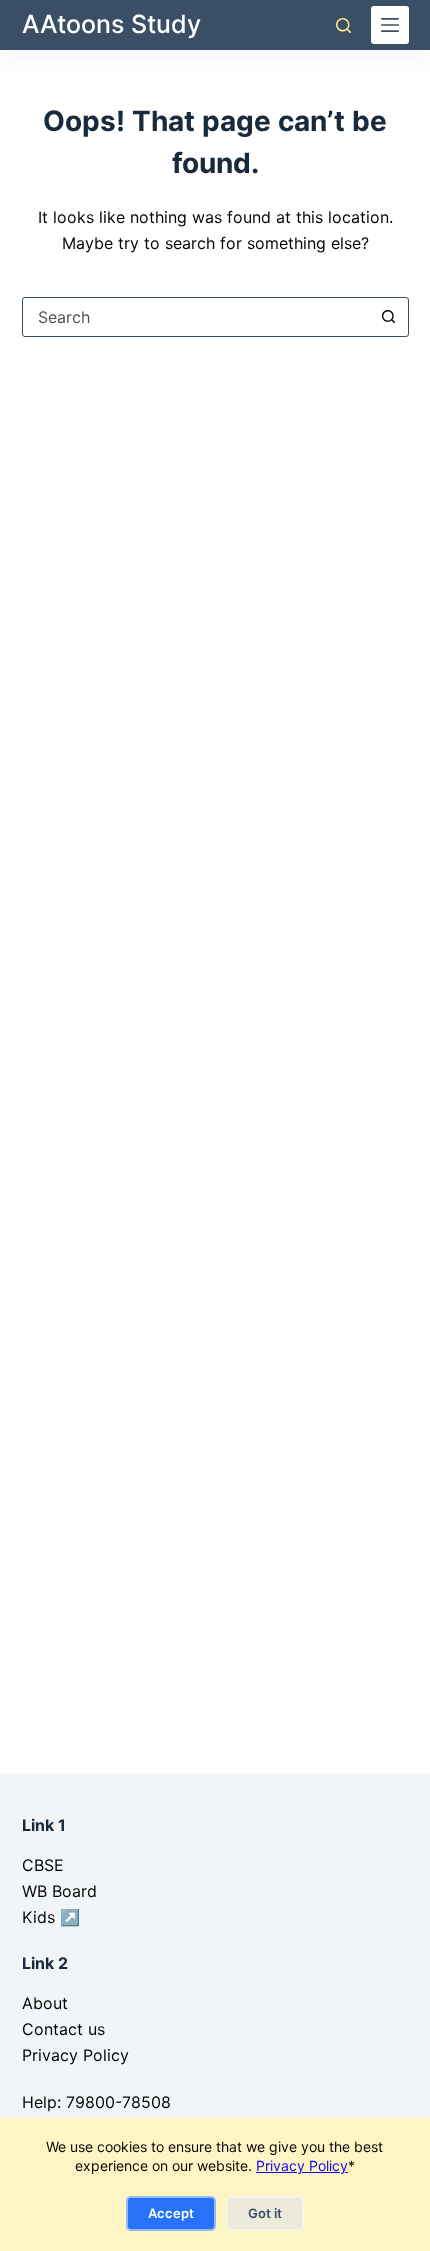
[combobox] (196, 317)
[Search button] (389, 317)
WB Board (59, 1891)
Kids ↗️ (51, 1917)
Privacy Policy (302, 2165)
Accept (171, 2213)
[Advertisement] (215, 602)
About (45, 2003)
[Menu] (390, 25)
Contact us (63, 2029)
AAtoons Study (111, 24)
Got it (265, 2213)
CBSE (43, 1865)
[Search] (343, 25)
